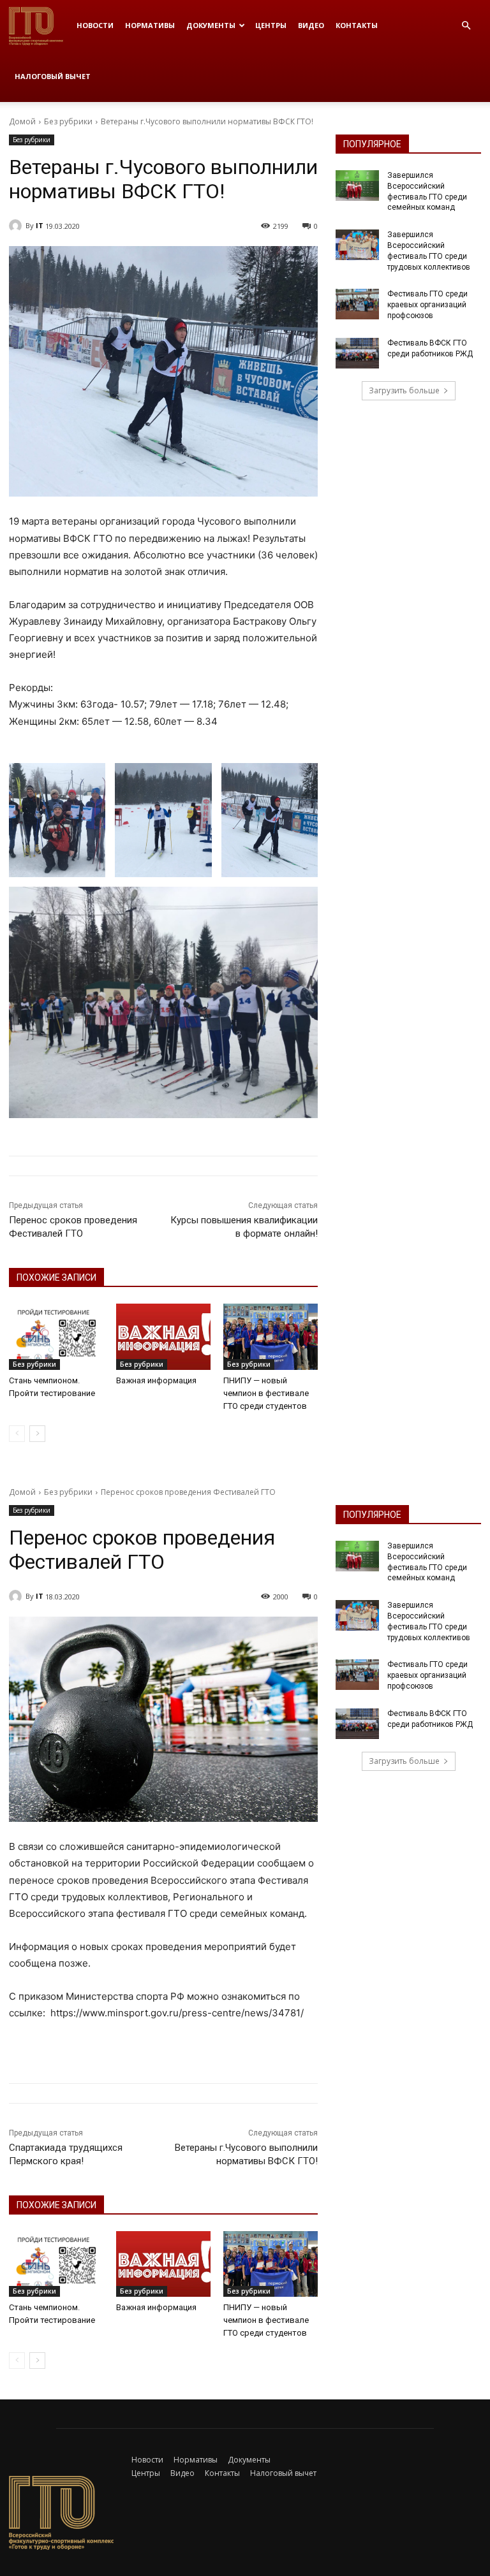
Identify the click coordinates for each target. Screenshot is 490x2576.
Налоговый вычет (53, 76)
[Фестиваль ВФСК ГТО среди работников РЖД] (357, 353)
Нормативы (150, 25)
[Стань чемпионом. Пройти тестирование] (56, 1337)
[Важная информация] (163, 1337)
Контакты (357, 25)
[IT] (17, 226)
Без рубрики (68, 121)
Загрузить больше (404, 390)
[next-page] (37, 1434)
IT (40, 225)
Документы (211, 25)
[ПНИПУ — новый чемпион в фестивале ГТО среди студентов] (271, 1337)
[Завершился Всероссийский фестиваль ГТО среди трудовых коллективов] (357, 245)
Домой (22, 121)
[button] (466, 26)
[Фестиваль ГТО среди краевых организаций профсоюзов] (357, 304)
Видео (311, 25)
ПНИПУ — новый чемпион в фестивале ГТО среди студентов (266, 1393)
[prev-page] (17, 1434)
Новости (95, 25)
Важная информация (156, 1380)
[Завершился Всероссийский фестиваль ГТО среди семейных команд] (357, 186)
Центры (271, 25)
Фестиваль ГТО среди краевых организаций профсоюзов (427, 305)
